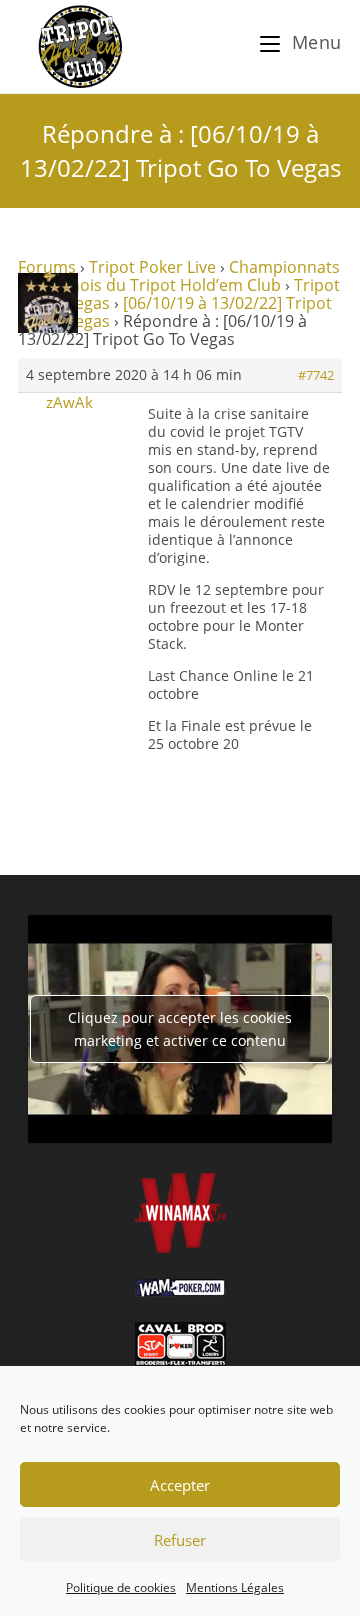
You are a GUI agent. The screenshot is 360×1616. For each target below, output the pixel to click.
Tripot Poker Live (152, 267)
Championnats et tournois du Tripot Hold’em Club (179, 276)
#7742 (316, 375)
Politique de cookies (121, 1587)
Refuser (180, 1540)
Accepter (180, 1485)
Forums (47, 267)
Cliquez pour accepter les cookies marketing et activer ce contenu (180, 1029)
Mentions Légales (235, 1587)
